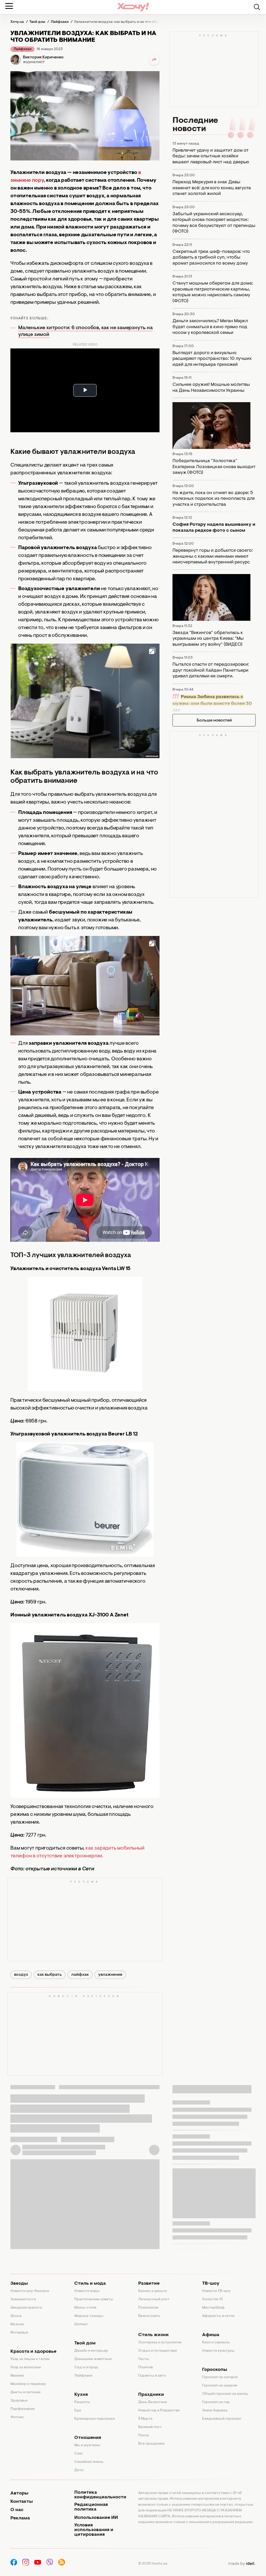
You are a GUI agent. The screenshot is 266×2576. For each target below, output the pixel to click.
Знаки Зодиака (215, 2411)
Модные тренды (89, 2316)
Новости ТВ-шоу (216, 2291)
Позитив (145, 2368)
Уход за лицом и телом (30, 2359)
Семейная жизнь (89, 2462)
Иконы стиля (85, 2308)
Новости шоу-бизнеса (30, 2291)
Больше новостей (214, 720)
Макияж (17, 2376)
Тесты (144, 2359)
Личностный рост (154, 2299)
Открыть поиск (257, 7)
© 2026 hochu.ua (153, 2564)
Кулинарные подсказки (95, 2419)
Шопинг (81, 2324)
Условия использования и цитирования (94, 2530)
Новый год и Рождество (159, 2411)
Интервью (19, 2333)
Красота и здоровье (33, 2352)
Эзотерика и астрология (160, 2343)
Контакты (22, 2502)
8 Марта (145, 2419)
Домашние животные (93, 2359)
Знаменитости (23, 2299)
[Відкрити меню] (9, 6)
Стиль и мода (90, 2284)
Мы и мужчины (87, 2445)
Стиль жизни (153, 2335)
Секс (79, 2454)
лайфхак (80, 1975)
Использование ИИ (96, 2518)
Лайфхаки (22, 49)
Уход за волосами (26, 2368)
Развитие (149, 2284)
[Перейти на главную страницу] (133, 7)
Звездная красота (26, 2308)
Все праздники (151, 2444)
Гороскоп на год (216, 2402)
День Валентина (153, 2402)
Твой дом (85, 2343)
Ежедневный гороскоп (222, 2419)
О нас (17, 2510)
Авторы (19, 2493)
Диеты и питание (25, 2392)
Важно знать (149, 2316)
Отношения (88, 2438)
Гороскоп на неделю (220, 2386)
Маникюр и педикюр (28, 2384)
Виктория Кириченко (43, 57)
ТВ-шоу (211, 2284)
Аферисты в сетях (218, 2316)
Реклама (20, 2518)
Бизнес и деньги (152, 2291)
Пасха (144, 2436)
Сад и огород (86, 2368)
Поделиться (154, 60)
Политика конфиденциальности (100, 2495)
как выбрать (50, 1975)
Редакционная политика (91, 2507)
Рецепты (82, 2402)
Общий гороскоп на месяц (225, 2394)
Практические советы (94, 2299)
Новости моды (87, 2291)
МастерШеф (213, 2308)
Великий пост (150, 2427)
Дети (79, 2470)
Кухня (81, 2395)
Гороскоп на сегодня (220, 2377)
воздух (21, 1975)
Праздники (151, 2395)
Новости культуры (218, 2351)
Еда (78, 2411)
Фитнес (17, 2417)
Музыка (17, 2324)
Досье (16, 2316)
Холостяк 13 (212, 2299)
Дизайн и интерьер (91, 2351)
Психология (148, 2308)
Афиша (211, 2335)
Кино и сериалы (216, 2343)
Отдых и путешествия (158, 2351)
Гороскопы (215, 2370)
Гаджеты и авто (152, 2376)
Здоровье (19, 2401)
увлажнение (110, 1975)
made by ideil (242, 2564)
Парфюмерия (22, 2409)
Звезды (19, 2284)
